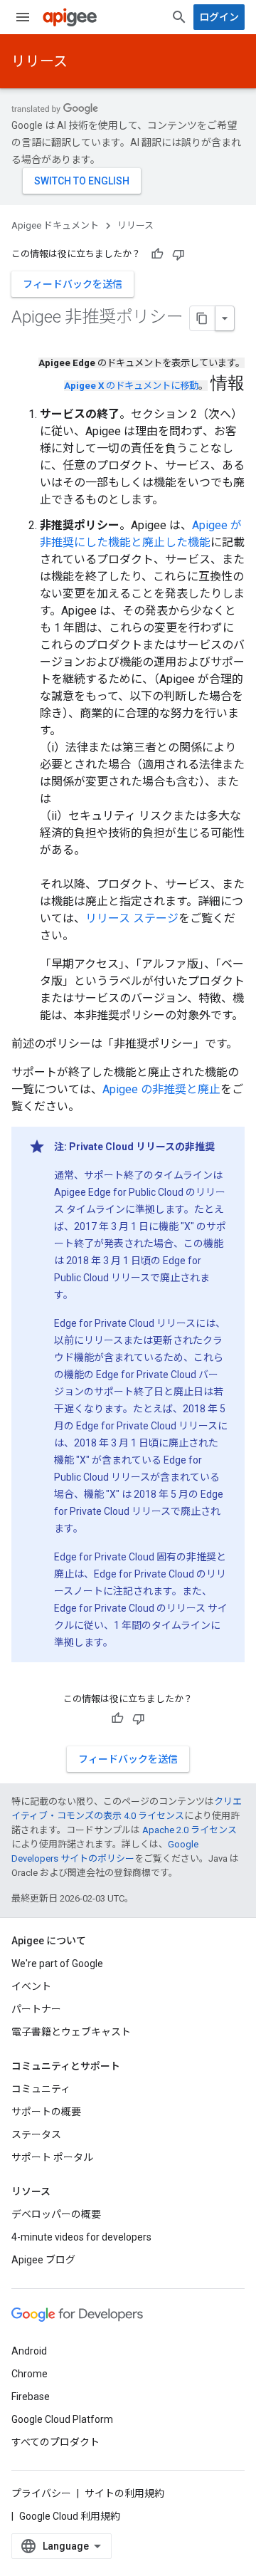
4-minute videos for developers (81, 2237)
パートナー (36, 2009)
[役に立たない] (178, 254)
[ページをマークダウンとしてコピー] (203, 318)
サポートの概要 (46, 2112)
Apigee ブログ (43, 2260)
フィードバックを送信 (73, 284)
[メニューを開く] (23, 17)
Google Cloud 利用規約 (70, 2516)
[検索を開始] (179, 17)
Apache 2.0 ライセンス (190, 1830)
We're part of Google (57, 1964)
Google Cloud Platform (62, 2419)
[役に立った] (157, 254)
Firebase (31, 2397)
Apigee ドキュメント (55, 225)
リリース (39, 61)
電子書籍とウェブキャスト (71, 2032)
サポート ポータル (52, 2157)
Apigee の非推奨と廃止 (161, 1089)
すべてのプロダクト (55, 2442)
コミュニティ (41, 2089)
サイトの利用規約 (124, 2493)
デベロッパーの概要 (56, 2214)
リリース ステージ (132, 918)
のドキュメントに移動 (131, 386)
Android (29, 2351)
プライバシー (41, 2493)
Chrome (30, 2374)
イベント (31, 1986)
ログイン (219, 17)
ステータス (36, 2134)
